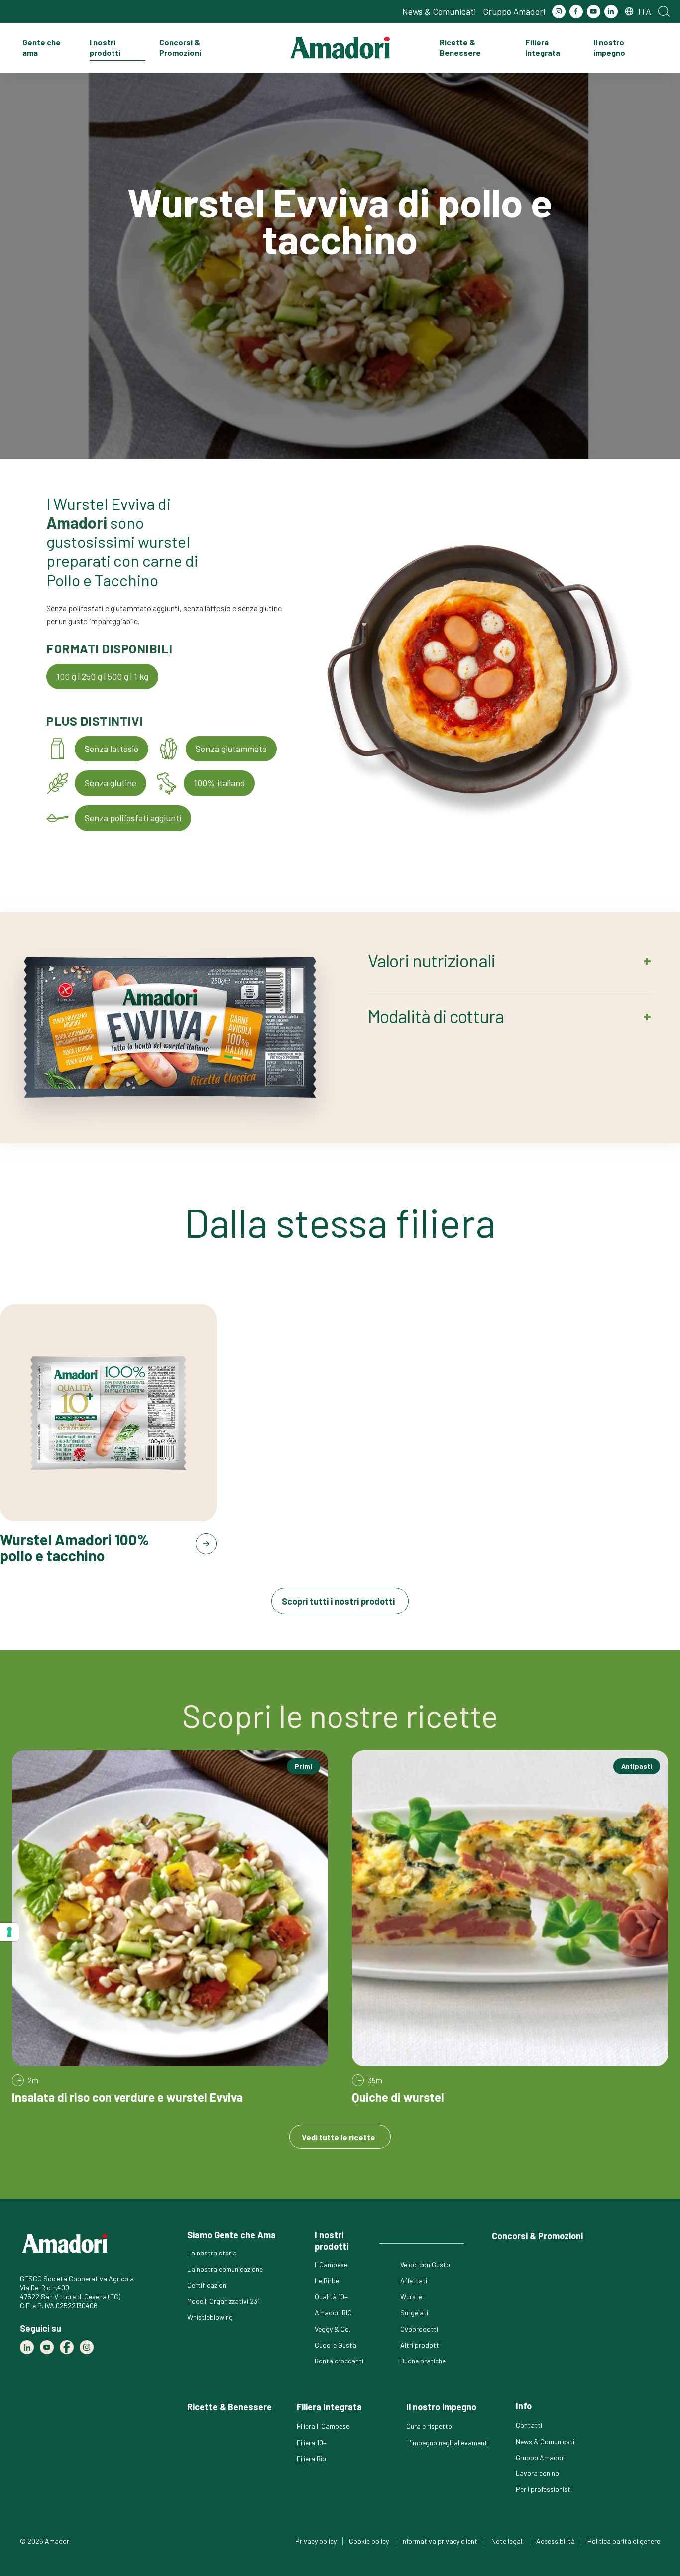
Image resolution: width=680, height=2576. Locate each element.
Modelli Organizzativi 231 (224, 2301)
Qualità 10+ (331, 2297)
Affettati (414, 2281)
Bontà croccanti (339, 2361)
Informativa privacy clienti (440, 2541)
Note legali (508, 2541)
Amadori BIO (333, 2312)
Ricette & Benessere (460, 47)
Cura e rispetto (429, 2426)
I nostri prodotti (105, 47)
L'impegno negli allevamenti (448, 2442)
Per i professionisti (544, 2489)
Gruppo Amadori (514, 11)
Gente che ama (42, 47)
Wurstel (412, 2297)
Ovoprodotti (419, 2329)
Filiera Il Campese (323, 2426)
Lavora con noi (538, 2473)
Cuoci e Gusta (336, 2345)
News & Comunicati (439, 11)
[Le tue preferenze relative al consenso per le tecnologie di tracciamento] (9, 1932)
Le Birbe (327, 2281)
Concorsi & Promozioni (180, 47)
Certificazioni (207, 2285)
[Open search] (664, 11)
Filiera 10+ (312, 2442)
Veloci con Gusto (425, 2265)
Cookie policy (369, 2541)
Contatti (529, 2425)
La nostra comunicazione (225, 2269)
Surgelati (414, 2312)
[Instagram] (559, 12)
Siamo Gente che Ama (231, 2235)
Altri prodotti (420, 2345)
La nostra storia (212, 2253)
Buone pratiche (423, 2361)
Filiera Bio (311, 2458)
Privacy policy (316, 2541)
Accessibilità (556, 2541)
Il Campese (331, 2265)
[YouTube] (594, 12)
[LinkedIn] (611, 12)
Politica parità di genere (624, 2541)
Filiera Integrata (543, 47)
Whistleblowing (210, 2317)
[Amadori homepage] (340, 48)
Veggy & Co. (333, 2329)
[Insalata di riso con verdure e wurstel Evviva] (170, 1928)
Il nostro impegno (609, 47)
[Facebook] (576, 12)
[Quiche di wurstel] (510, 1928)
